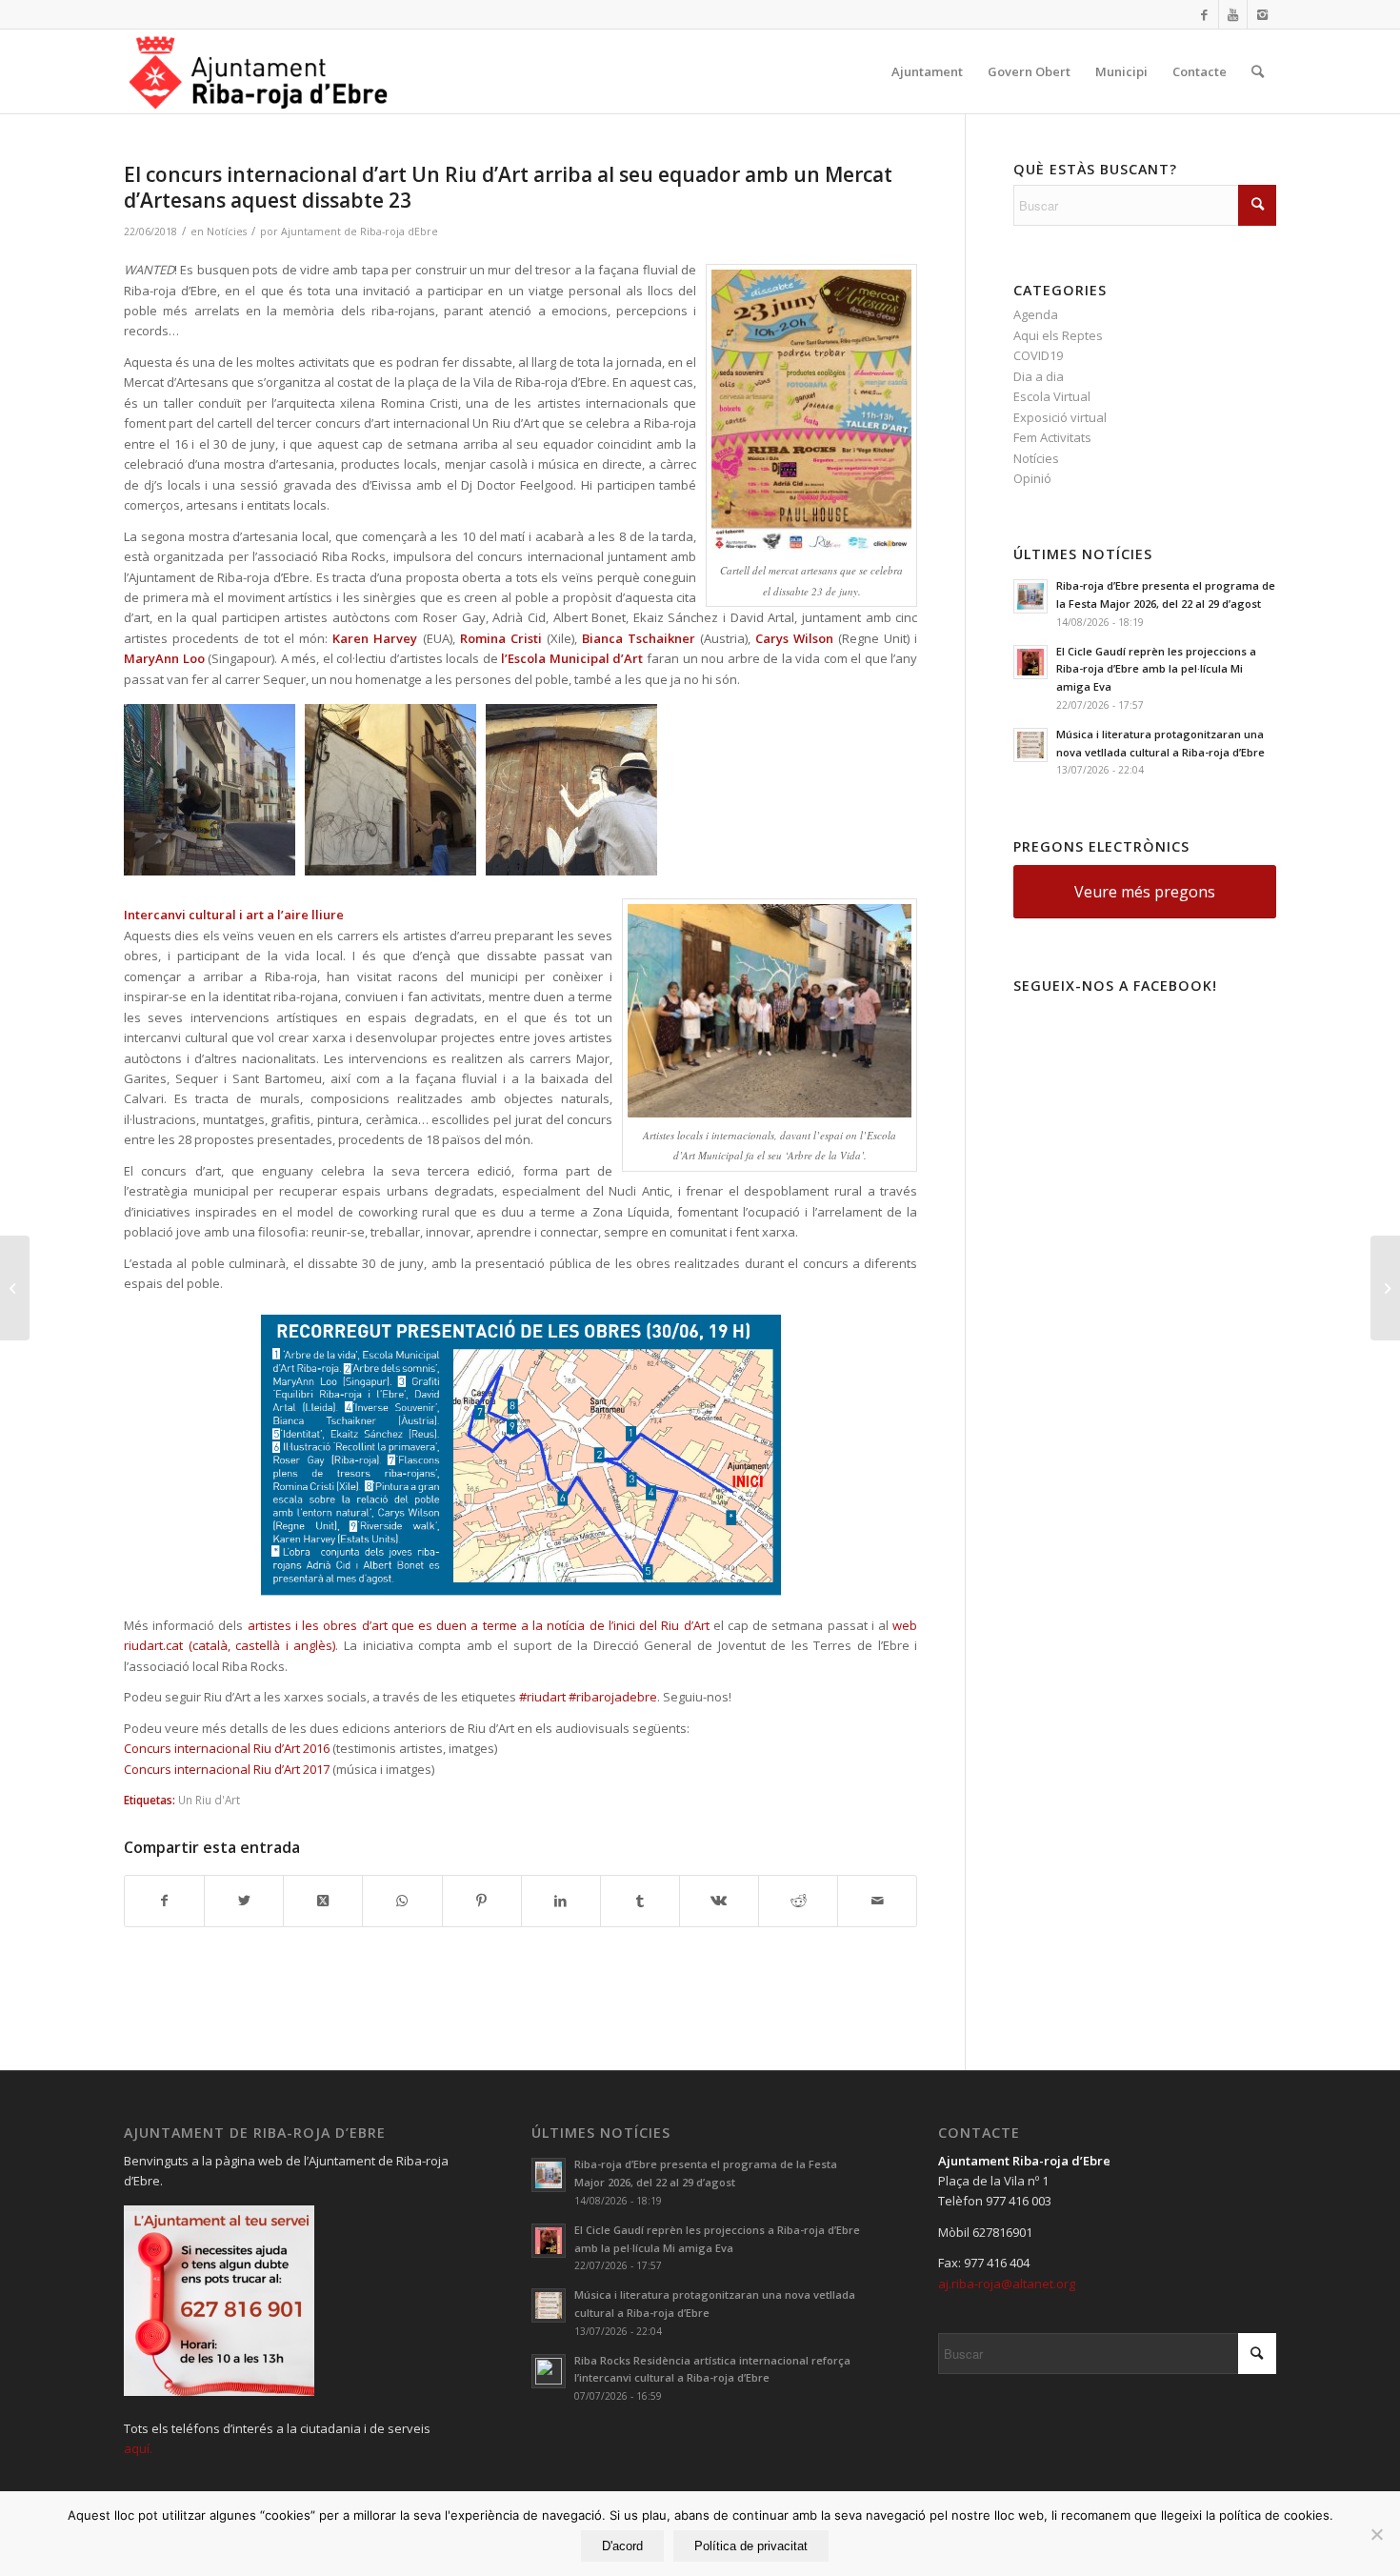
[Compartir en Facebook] (164, 1901)
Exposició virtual (1060, 417)
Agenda (1036, 314)
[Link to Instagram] (1262, 14)
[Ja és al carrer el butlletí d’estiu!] (15, 1288)
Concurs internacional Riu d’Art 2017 (227, 1769)
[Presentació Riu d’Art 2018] (1385, 1288)
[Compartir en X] (244, 1901)
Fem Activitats (1052, 437)
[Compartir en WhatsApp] (402, 1901)
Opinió (1032, 478)
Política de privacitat (751, 2546)
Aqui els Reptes (1058, 335)
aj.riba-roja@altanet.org (1007, 2284)
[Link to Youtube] (1233, 14)
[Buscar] (1258, 71)
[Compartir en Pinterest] (482, 1901)
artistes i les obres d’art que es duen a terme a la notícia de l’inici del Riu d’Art (479, 1625)
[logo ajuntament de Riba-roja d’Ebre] (258, 71)
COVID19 (1038, 355)
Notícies (227, 231)
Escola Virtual (1052, 396)
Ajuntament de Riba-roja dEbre (360, 231)
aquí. (138, 2448)
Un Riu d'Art (209, 1800)
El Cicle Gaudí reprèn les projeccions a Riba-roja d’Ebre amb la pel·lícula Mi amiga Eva (1156, 669)
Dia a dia (1039, 376)
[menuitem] (927, 71)
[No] (1376, 2534)
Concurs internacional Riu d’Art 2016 (227, 1748)
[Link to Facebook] (1204, 14)
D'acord (622, 2546)
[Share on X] (323, 1901)
